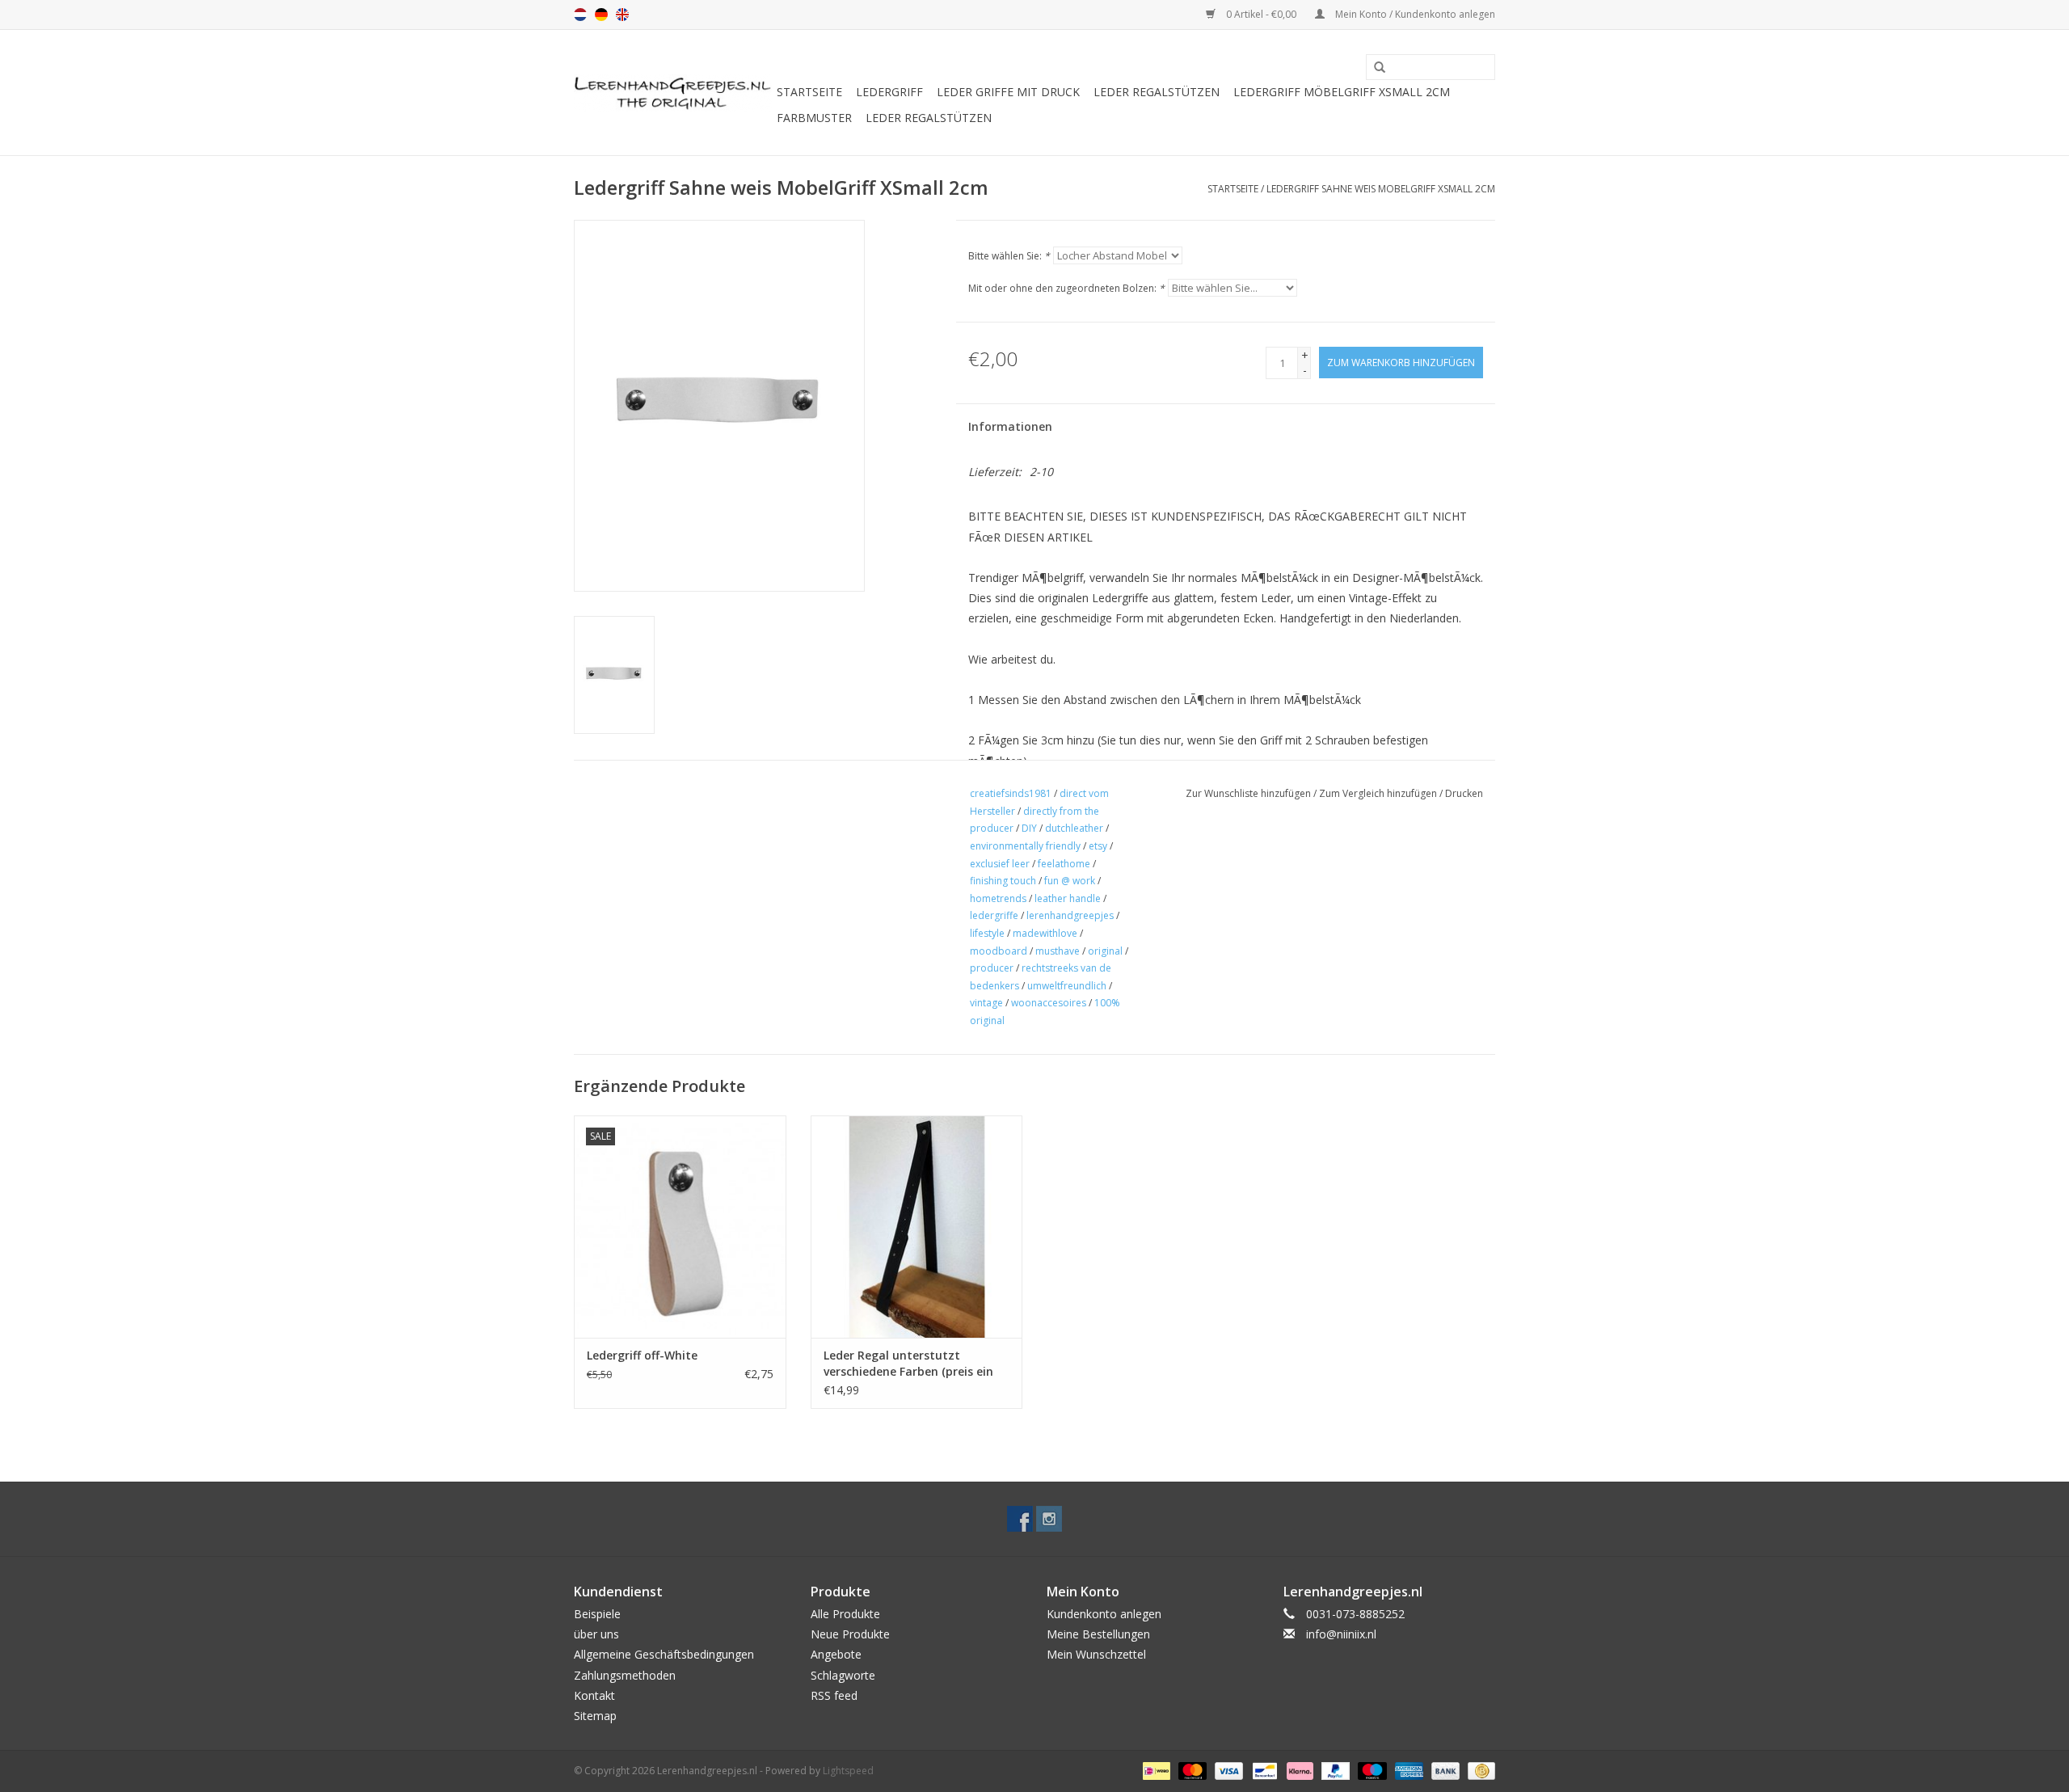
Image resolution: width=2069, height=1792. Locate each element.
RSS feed (834, 1695)
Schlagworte (843, 1675)
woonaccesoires (1049, 1003)
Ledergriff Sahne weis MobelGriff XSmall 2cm (1381, 189)
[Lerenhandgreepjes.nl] (673, 93)
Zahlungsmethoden (625, 1675)
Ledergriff (889, 92)
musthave (1058, 951)
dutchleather (1074, 828)
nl (580, 15)
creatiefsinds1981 (1011, 793)
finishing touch (1003, 881)
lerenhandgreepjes (1070, 915)
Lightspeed (848, 1771)
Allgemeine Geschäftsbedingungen (664, 1654)
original (1105, 951)
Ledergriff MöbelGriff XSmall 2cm (1342, 92)
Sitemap (595, 1716)
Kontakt (594, 1695)
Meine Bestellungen (1098, 1634)
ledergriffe (994, 915)
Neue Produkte (850, 1634)
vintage (986, 1003)
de (601, 15)
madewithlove (1045, 933)
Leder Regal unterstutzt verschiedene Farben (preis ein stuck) (908, 1364)
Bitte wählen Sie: (1009, 256)
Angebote (836, 1654)
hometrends (998, 898)
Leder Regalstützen (1157, 92)
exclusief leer (1000, 864)
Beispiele (597, 1614)
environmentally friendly (1025, 846)
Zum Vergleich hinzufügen (1379, 793)
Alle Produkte (845, 1614)
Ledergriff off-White (642, 1355)
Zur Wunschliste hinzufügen (1248, 793)
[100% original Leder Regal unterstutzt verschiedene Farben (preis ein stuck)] (917, 1227)
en (622, 15)
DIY (1029, 828)
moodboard (999, 951)
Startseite (809, 92)
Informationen (1010, 426)
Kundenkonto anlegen (1104, 1614)
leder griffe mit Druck (1008, 92)
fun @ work (1070, 881)
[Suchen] (1374, 68)
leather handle (1068, 898)
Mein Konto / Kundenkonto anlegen (1414, 14)
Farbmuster (814, 118)
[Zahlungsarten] (1155, 1770)
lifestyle (987, 933)
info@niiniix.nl (1341, 1634)
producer (992, 968)
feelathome (1064, 864)
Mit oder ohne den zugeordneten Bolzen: (1066, 288)
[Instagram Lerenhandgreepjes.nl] (1049, 1519)
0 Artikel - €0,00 (1261, 14)
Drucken (1464, 793)
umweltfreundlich (1067, 986)
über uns (596, 1634)
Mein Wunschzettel (1096, 1654)
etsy (1098, 846)
